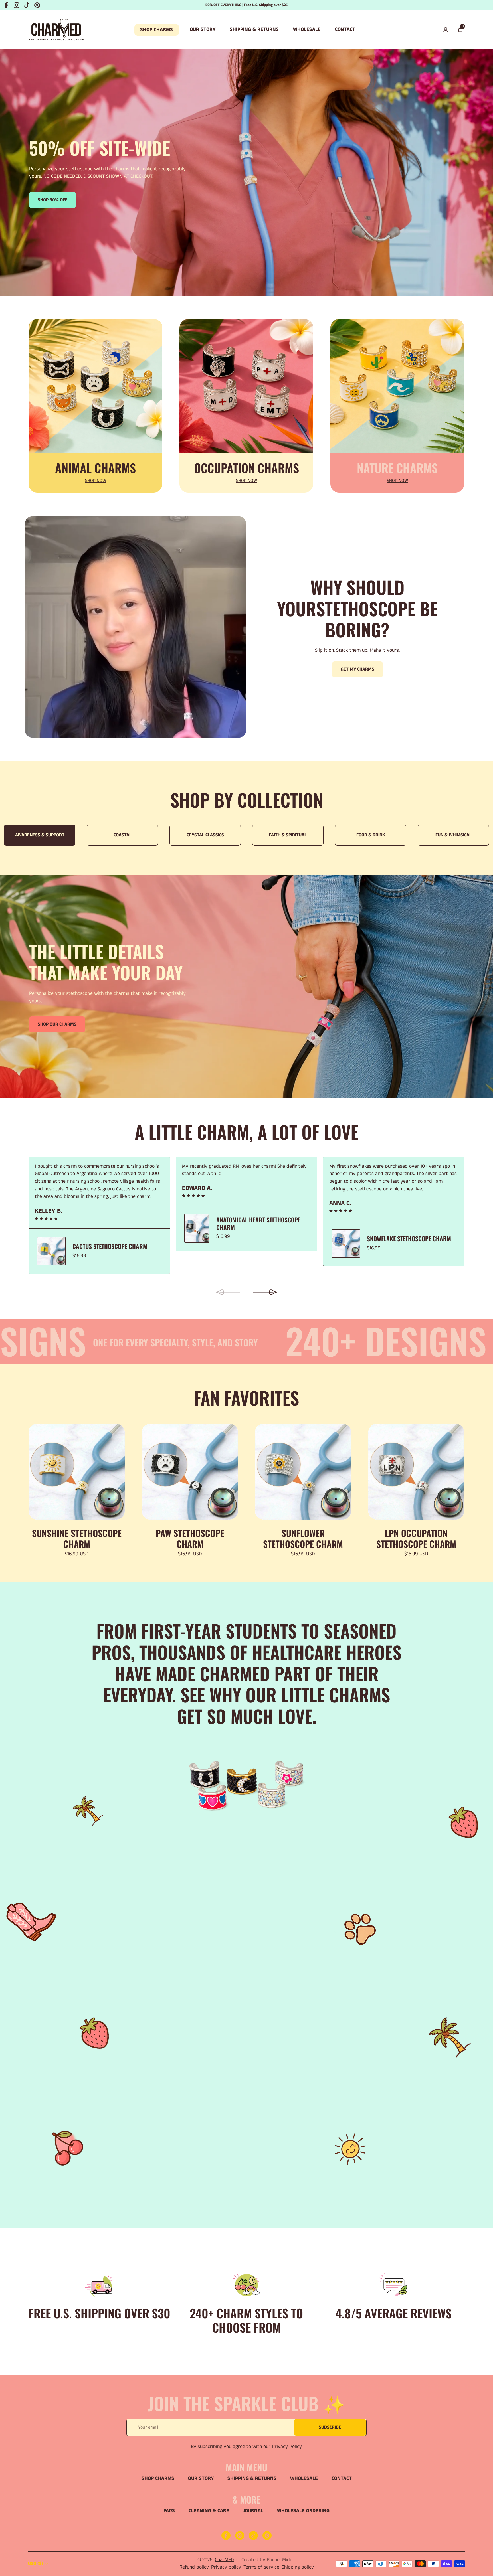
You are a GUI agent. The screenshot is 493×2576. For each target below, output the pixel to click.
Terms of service (261, 2567)
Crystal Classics (67, 835)
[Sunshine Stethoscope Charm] (77, 1472)
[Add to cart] (116, 1435)
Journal (253, 2511)
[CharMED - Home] (56, 30)
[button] (460, 30)
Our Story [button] (203, 30)
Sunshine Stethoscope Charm (77, 1538)
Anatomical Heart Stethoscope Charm (258, 1223)
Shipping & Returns (252, 2479)
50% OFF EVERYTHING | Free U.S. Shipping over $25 (246, 5)
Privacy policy (226, 2567)
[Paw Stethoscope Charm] (190, 1472)
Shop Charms (158, 2479)
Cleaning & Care (209, 2511)
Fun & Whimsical (316, 835)
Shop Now (96, 481)
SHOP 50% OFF (52, 200)
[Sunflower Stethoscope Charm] (303, 1472)
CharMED (224, 2560)
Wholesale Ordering (303, 2511)
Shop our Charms (57, 1024)
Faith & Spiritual (150, 835)
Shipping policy (298, 2567)
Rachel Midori (281, 2560)
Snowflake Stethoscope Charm (409, 1238)
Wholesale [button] (307, 30)
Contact (342, 2479)
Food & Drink (233, 835)
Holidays (398, 835)
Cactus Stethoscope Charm (110, 1246)
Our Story (201, 2479)
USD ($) (35, 2564)
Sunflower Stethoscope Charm (303, 1538)
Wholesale (304, 2479)
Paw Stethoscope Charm (190, 1538)
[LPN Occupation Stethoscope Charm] (416, 1472)
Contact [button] (345, 30)
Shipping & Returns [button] (254, 30)
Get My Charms (357, 669)
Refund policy (194, 2567)
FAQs (169, 2511)
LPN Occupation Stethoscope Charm (416, 1538)
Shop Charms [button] (156, 30)
